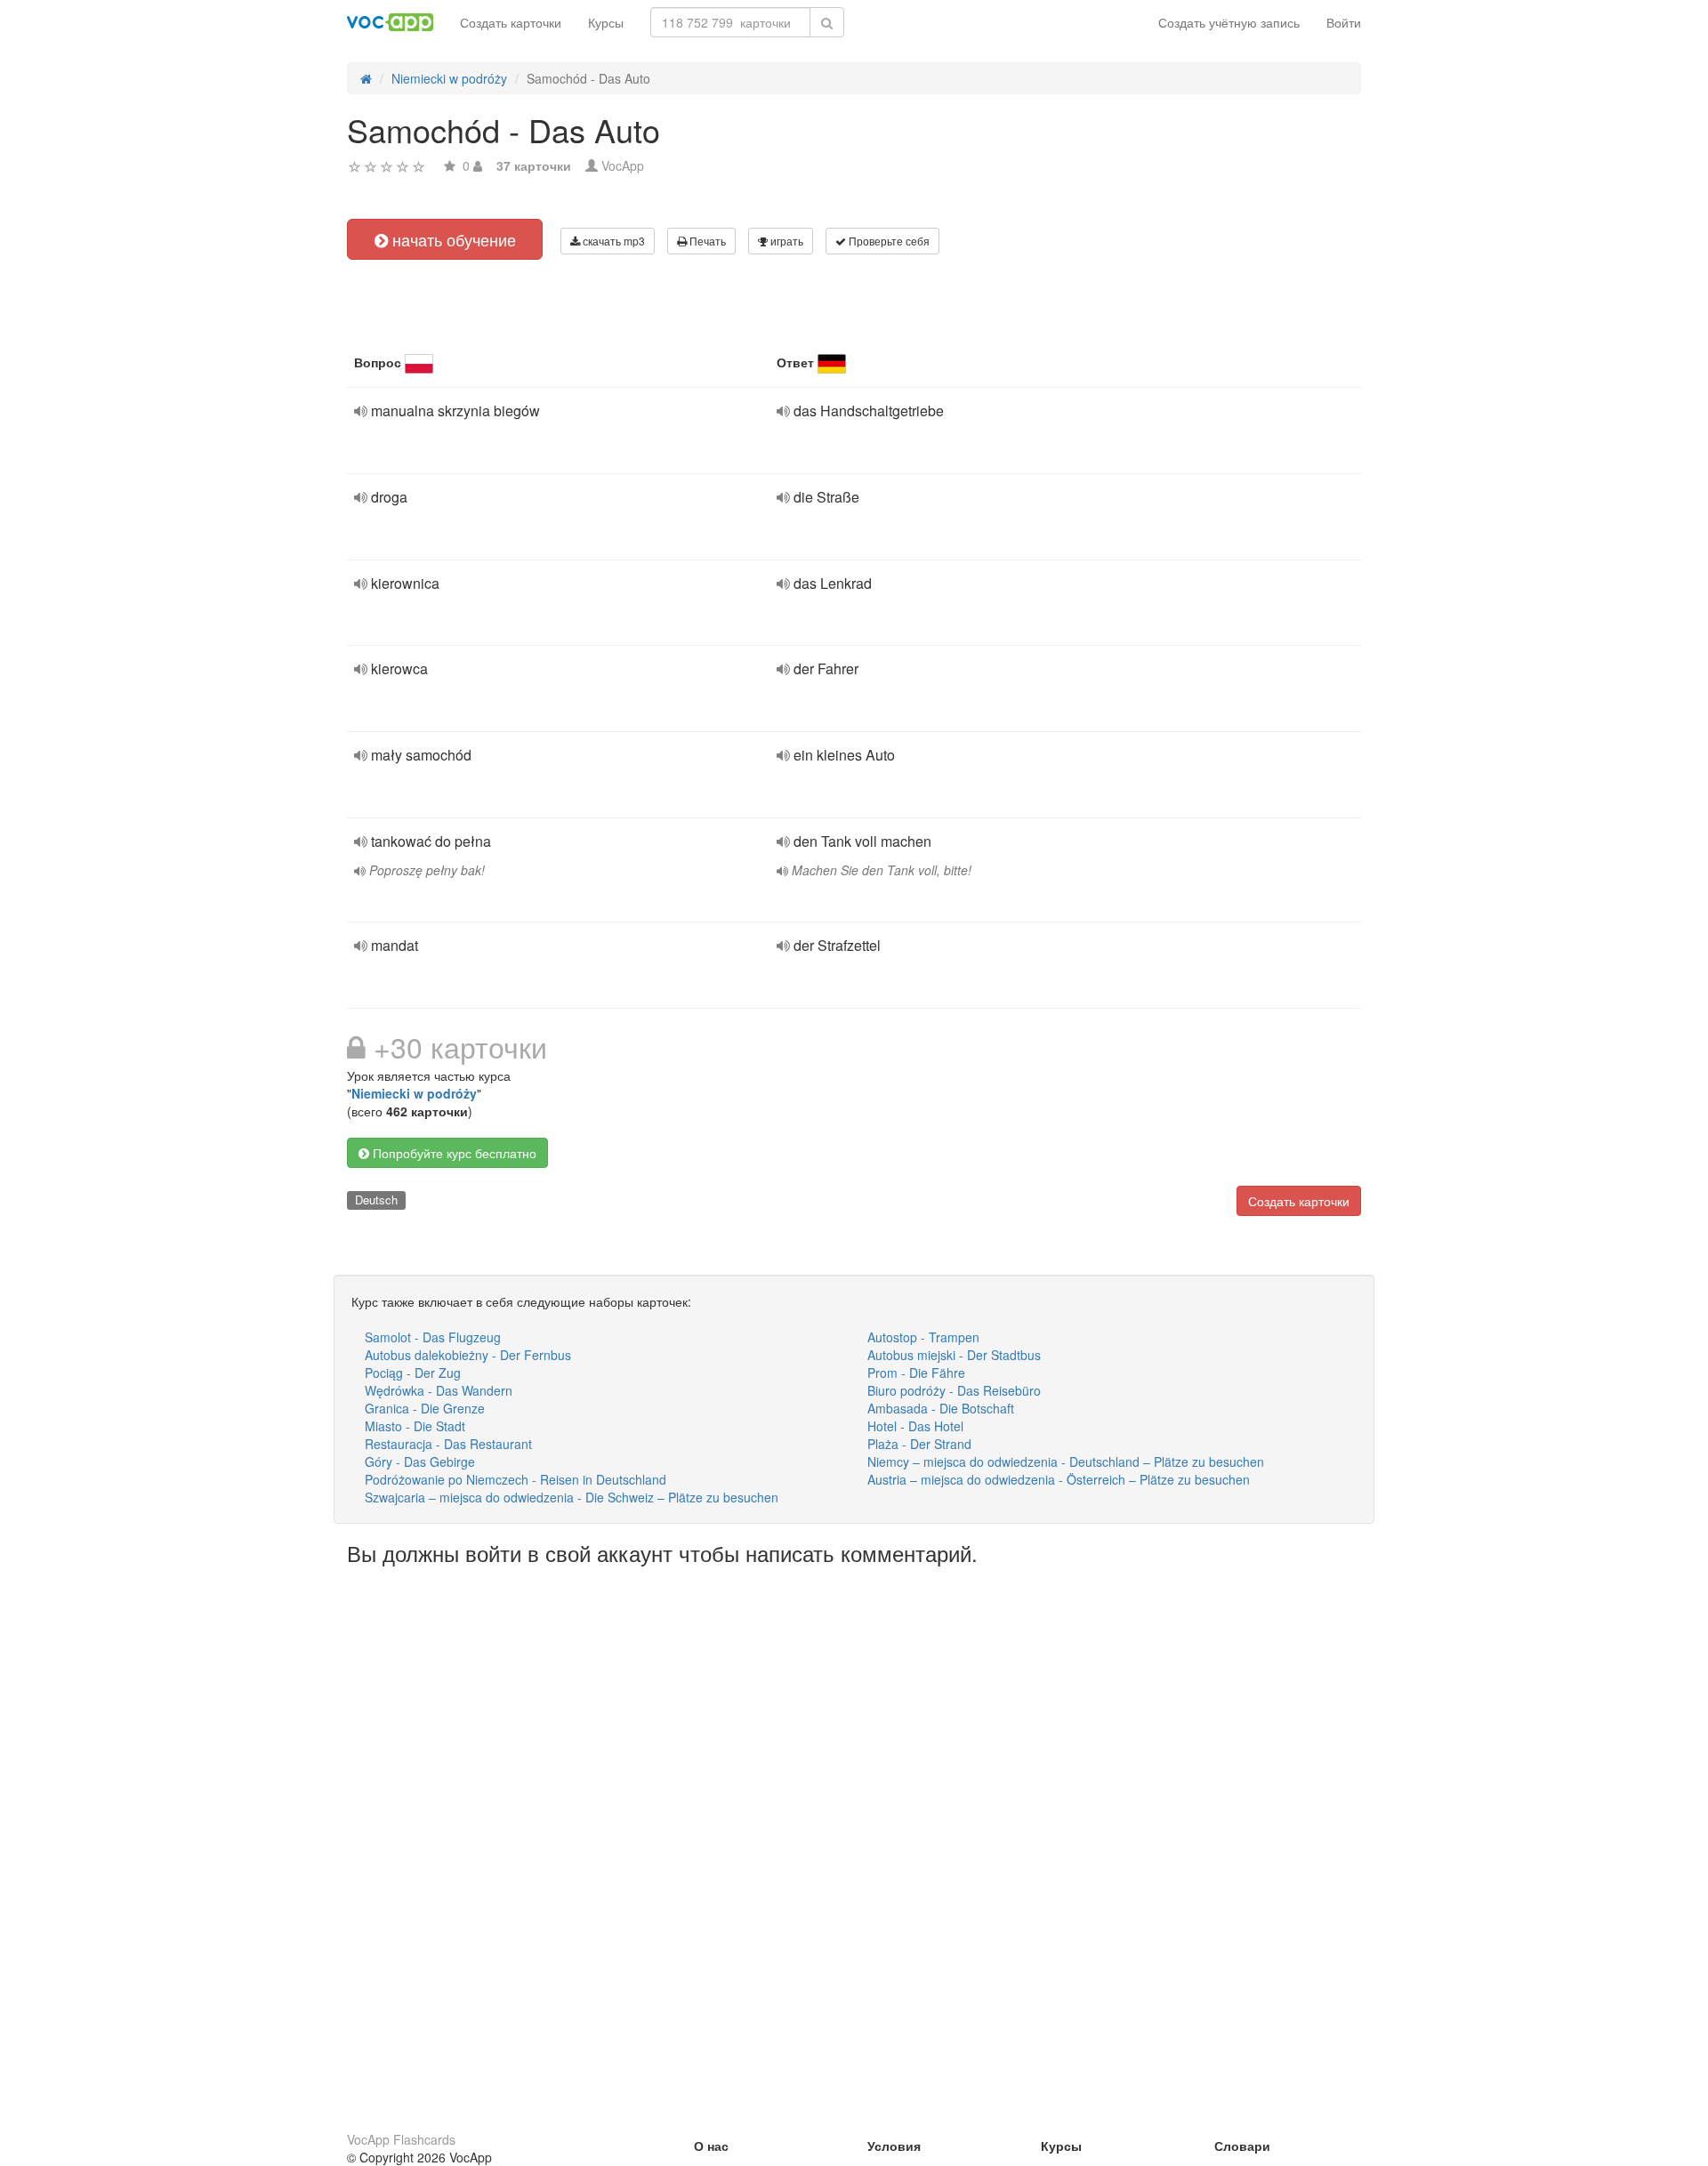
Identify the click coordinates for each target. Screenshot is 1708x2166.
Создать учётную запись (1229, 22)
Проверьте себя (888, 241)
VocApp (623, 165)
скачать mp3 (612, 241)
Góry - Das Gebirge (420, 1461)
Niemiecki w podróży (414, 1093)
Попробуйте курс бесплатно (453, 1153)
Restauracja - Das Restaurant (448, 1444)
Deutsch (376, 1200)
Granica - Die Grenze (425, 1408)
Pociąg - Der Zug (413, 1373)
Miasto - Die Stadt (415, 1426)
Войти (1344, 22)
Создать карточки (511, 22)
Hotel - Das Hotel (915, 1426)
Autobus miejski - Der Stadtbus (954, 1355)
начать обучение (452, 239)
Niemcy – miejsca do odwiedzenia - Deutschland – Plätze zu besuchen (1066, 1461)
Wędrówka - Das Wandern (439, 1390)
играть (786, 241)
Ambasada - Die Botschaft (941, 1408)
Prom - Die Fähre (916, 1373)
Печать (706, 241)
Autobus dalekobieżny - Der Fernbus (468, 1355)
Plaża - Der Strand (919, 1444)
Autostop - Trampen (923, 1337)
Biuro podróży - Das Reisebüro (954, 1390)
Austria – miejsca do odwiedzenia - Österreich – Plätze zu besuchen (1059, 1479)
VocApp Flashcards (401, 2139)
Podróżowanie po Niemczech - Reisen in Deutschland (516, 1479)
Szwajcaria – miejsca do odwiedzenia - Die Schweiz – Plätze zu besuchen (572, 1497)
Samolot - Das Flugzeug (433, 1337)
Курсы (606, 22)
